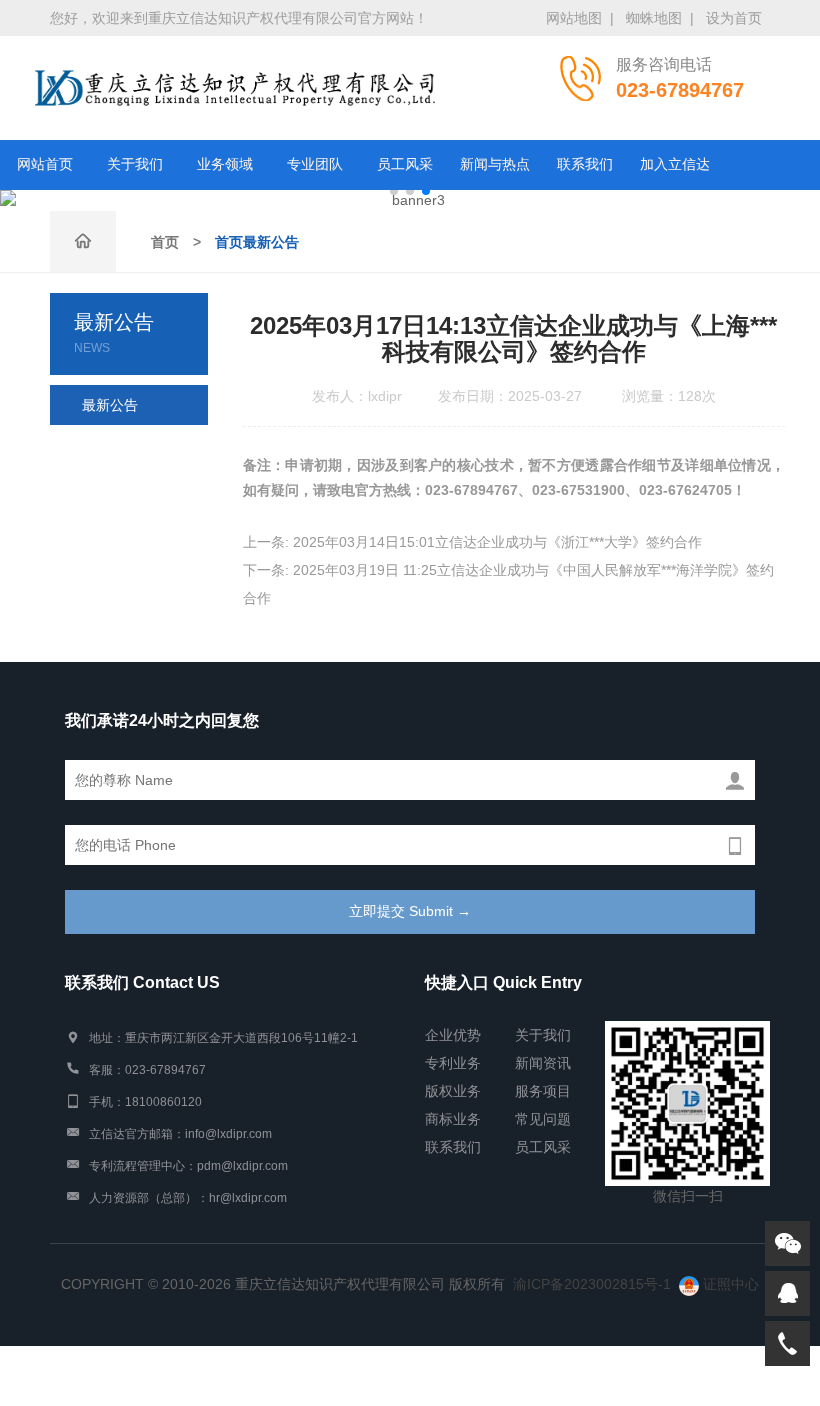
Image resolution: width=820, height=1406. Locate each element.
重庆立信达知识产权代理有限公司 (235, 88)
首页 (165, 242)
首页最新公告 (257, 242)
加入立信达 (675, 164)
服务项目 (543, 1091)
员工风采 (405, 164)
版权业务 (453, 1091)
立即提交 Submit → (410, 911)
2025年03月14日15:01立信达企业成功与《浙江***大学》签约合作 (497, 542)
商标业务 (453, 1119)
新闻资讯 (543, 1063)
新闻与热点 (495, 164)
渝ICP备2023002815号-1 (592, 1284)
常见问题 (543, 1119)
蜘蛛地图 (654, 18)
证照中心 (729, 1284)
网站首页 (45, 164)
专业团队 (315, 164)
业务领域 (225, 164)
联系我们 (585, 164)
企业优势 (453, 1035)
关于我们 (135, 164)
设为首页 (734, 18)
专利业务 (453, 1063)
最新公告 (110, 405)
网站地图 (574, 18)
